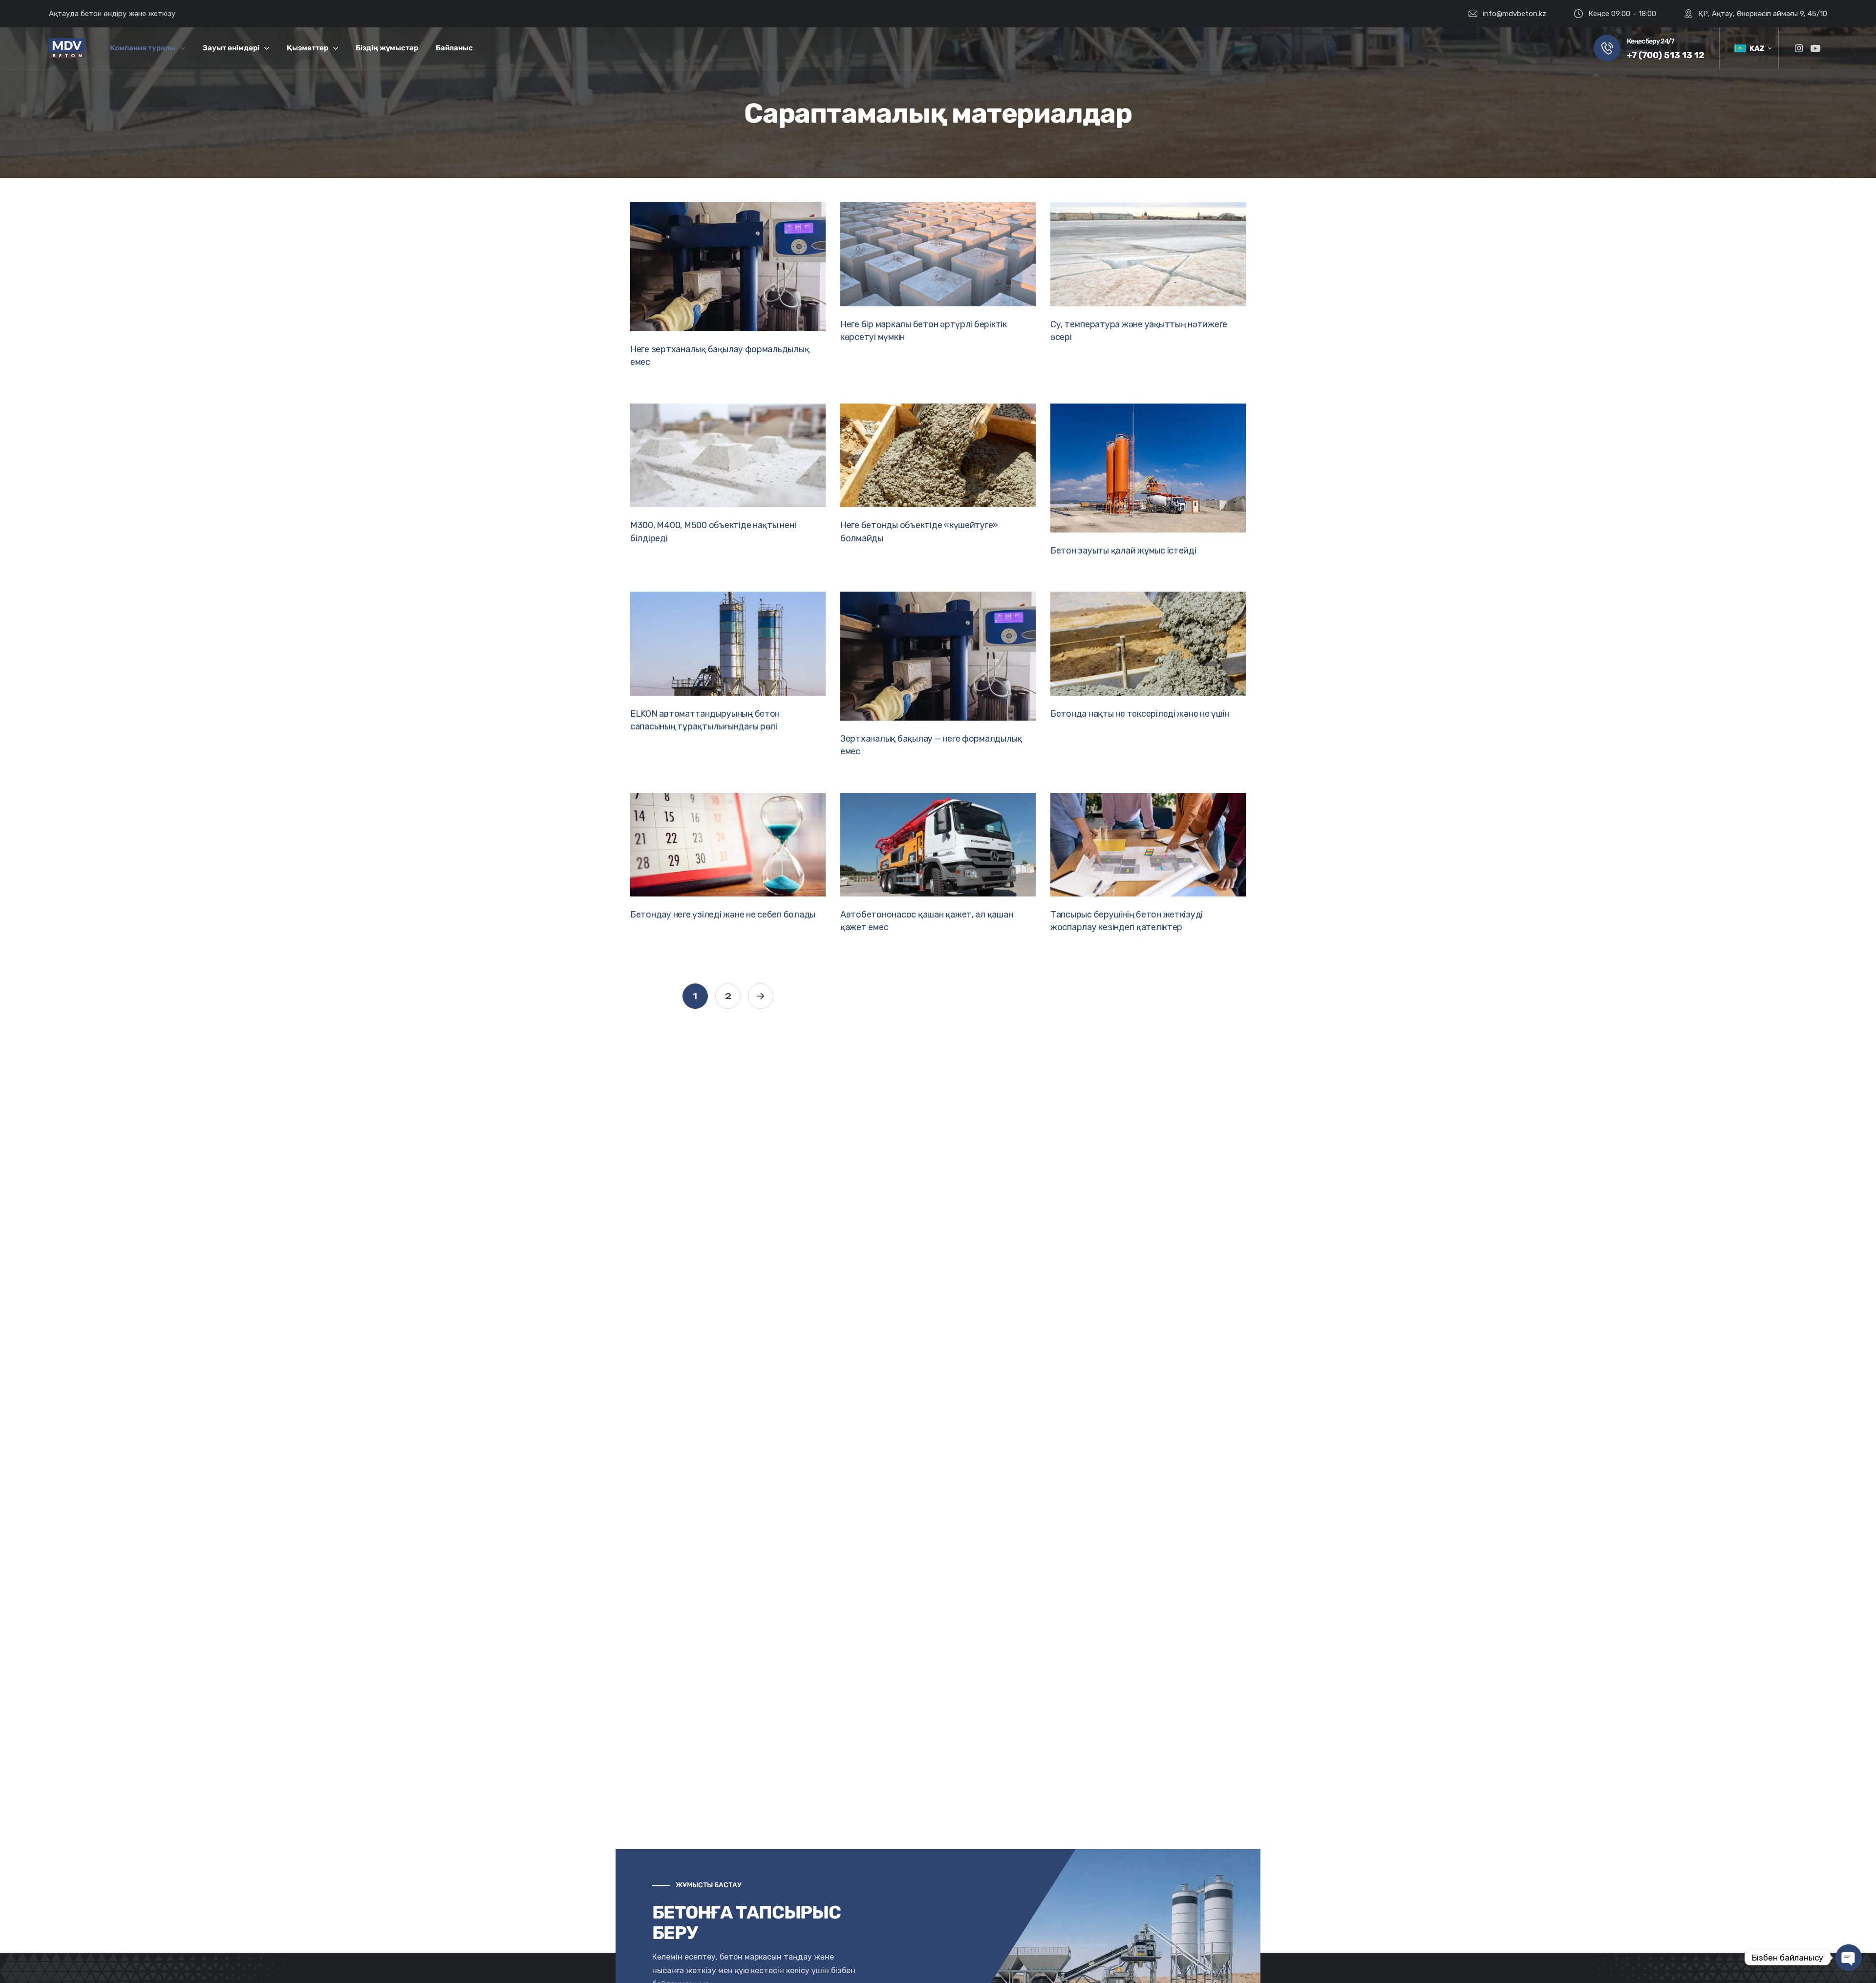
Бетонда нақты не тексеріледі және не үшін (1140, 714)
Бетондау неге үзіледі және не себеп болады (723, 915)
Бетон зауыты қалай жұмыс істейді (1123, 551)
